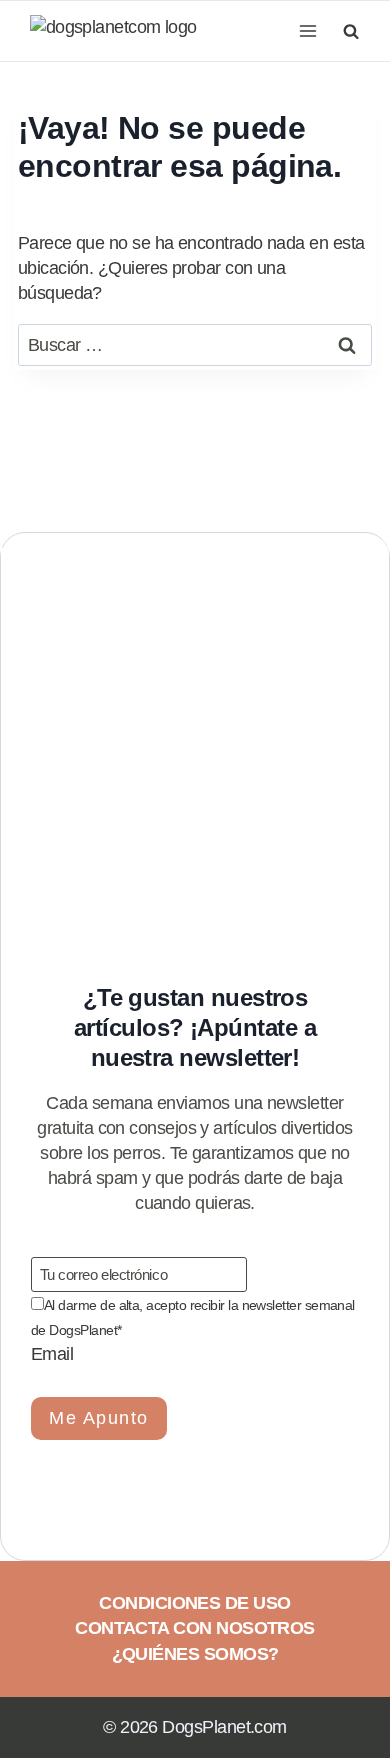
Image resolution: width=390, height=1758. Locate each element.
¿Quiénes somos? (195, 1654)
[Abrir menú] (307, 30)
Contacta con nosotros (195, 1628)
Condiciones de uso (194, 1603)
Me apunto (99, 1418)
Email (52, 1354)
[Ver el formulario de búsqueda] (348, 30)
